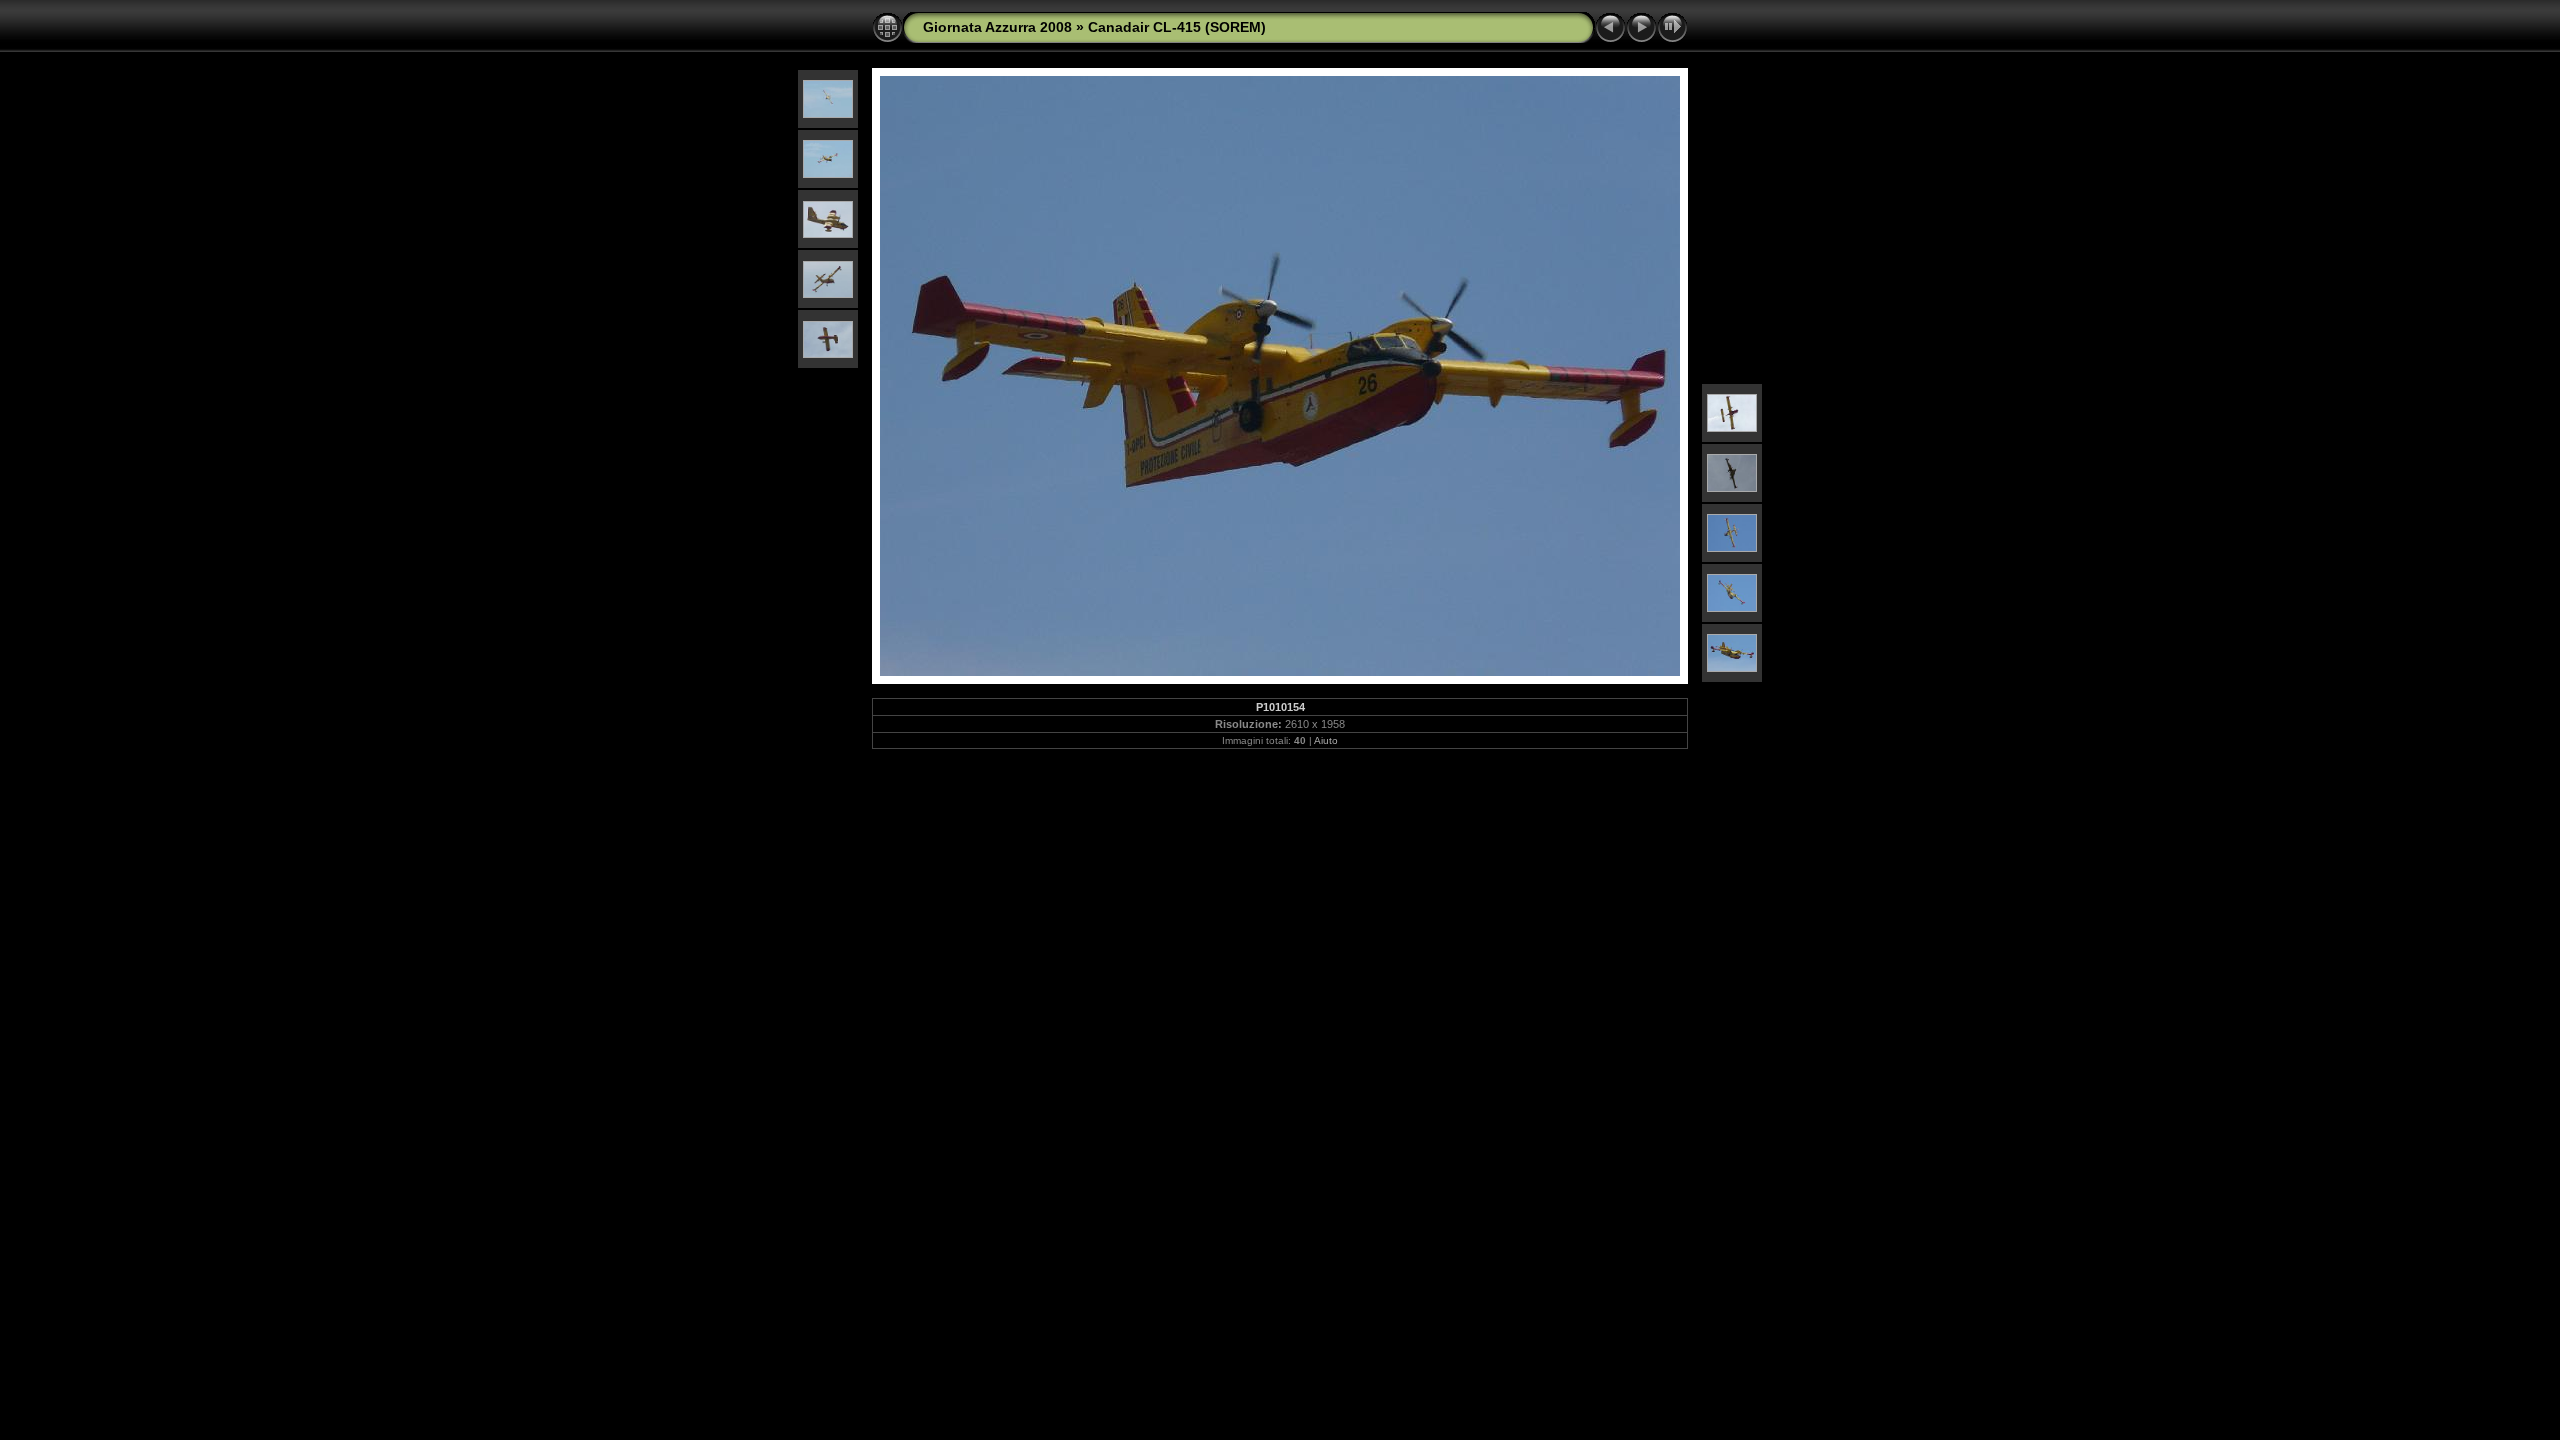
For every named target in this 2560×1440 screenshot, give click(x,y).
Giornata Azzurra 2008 (997, 27)
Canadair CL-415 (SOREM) (1177, 27)
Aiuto (1326, 740)
